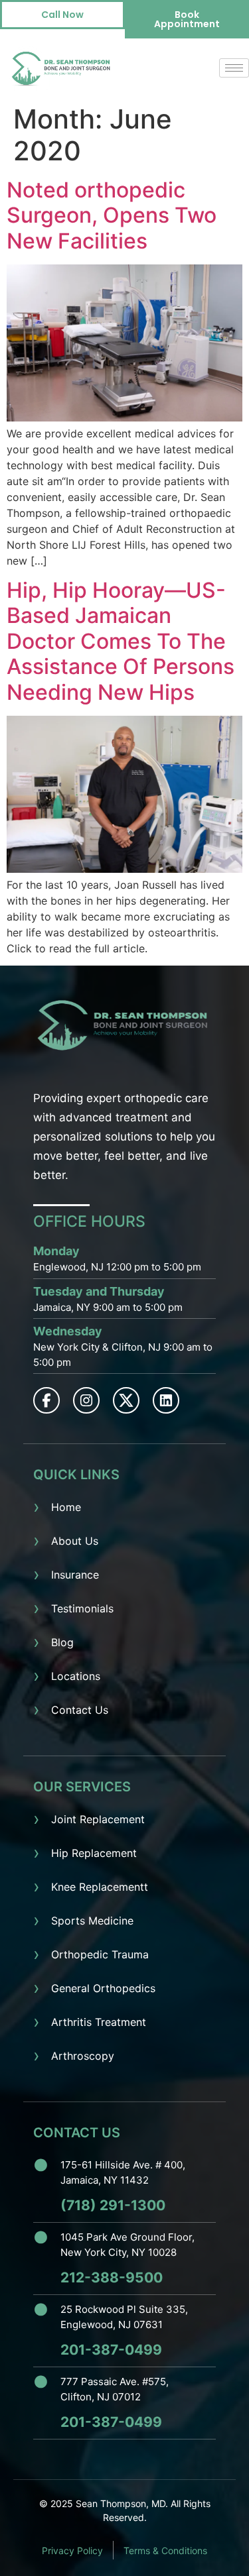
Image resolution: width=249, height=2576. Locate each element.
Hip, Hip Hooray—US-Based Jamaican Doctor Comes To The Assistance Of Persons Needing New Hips (121, 641)
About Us (75, 1541)
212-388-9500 (112, 2277)
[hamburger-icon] (234, 68)
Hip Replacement (94, 1853)
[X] (126, 1400)
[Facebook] (46, 1400)
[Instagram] (86, 1400)
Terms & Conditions (165, 2550)
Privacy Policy (72, 2550)
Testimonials (82, 1608)
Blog (62, 1642)
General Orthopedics (103, 1988)
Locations (76, 1676)
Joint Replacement (98, 1819)
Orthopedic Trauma (100, 1954)
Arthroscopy (83, 2056)
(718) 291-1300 (113, 2205)
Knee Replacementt (100, 1887)
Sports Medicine (92, 1921)
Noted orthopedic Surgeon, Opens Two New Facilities (112, 215)
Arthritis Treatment (99, 2022)
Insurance (75, 1575)
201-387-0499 (111, 2350)
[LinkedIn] (166, 1400)
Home (66, 1507)
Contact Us (80, 1710)
